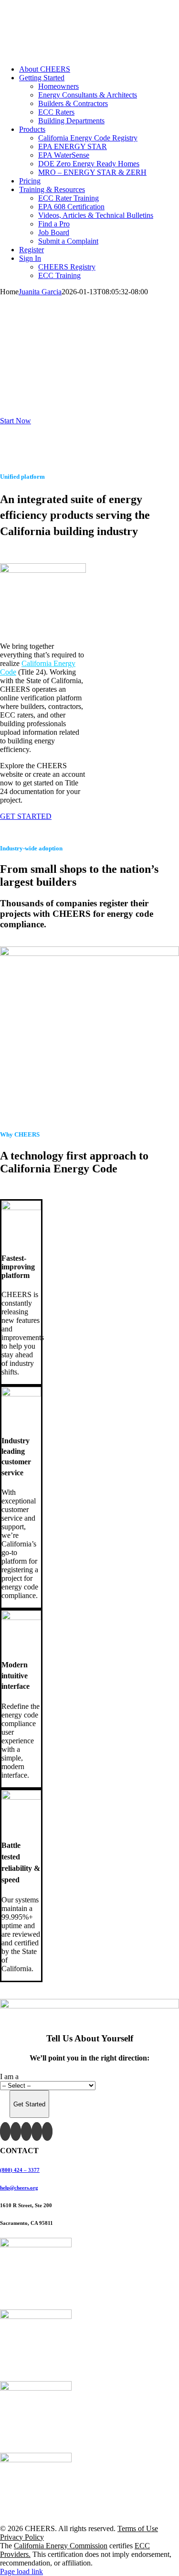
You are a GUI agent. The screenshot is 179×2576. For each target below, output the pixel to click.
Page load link (21, 2571)
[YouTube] (26, 2131)
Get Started (29, 2104)
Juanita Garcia (40, 292)
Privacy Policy (22, 2537)
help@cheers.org (19, 2188)
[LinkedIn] (47, 2131)
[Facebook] (5, 2131)
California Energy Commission (61, 2546)
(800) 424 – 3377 (20, 2170)
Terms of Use (138, 2528)
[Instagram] (37, 2131)
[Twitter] (16, 2131)
